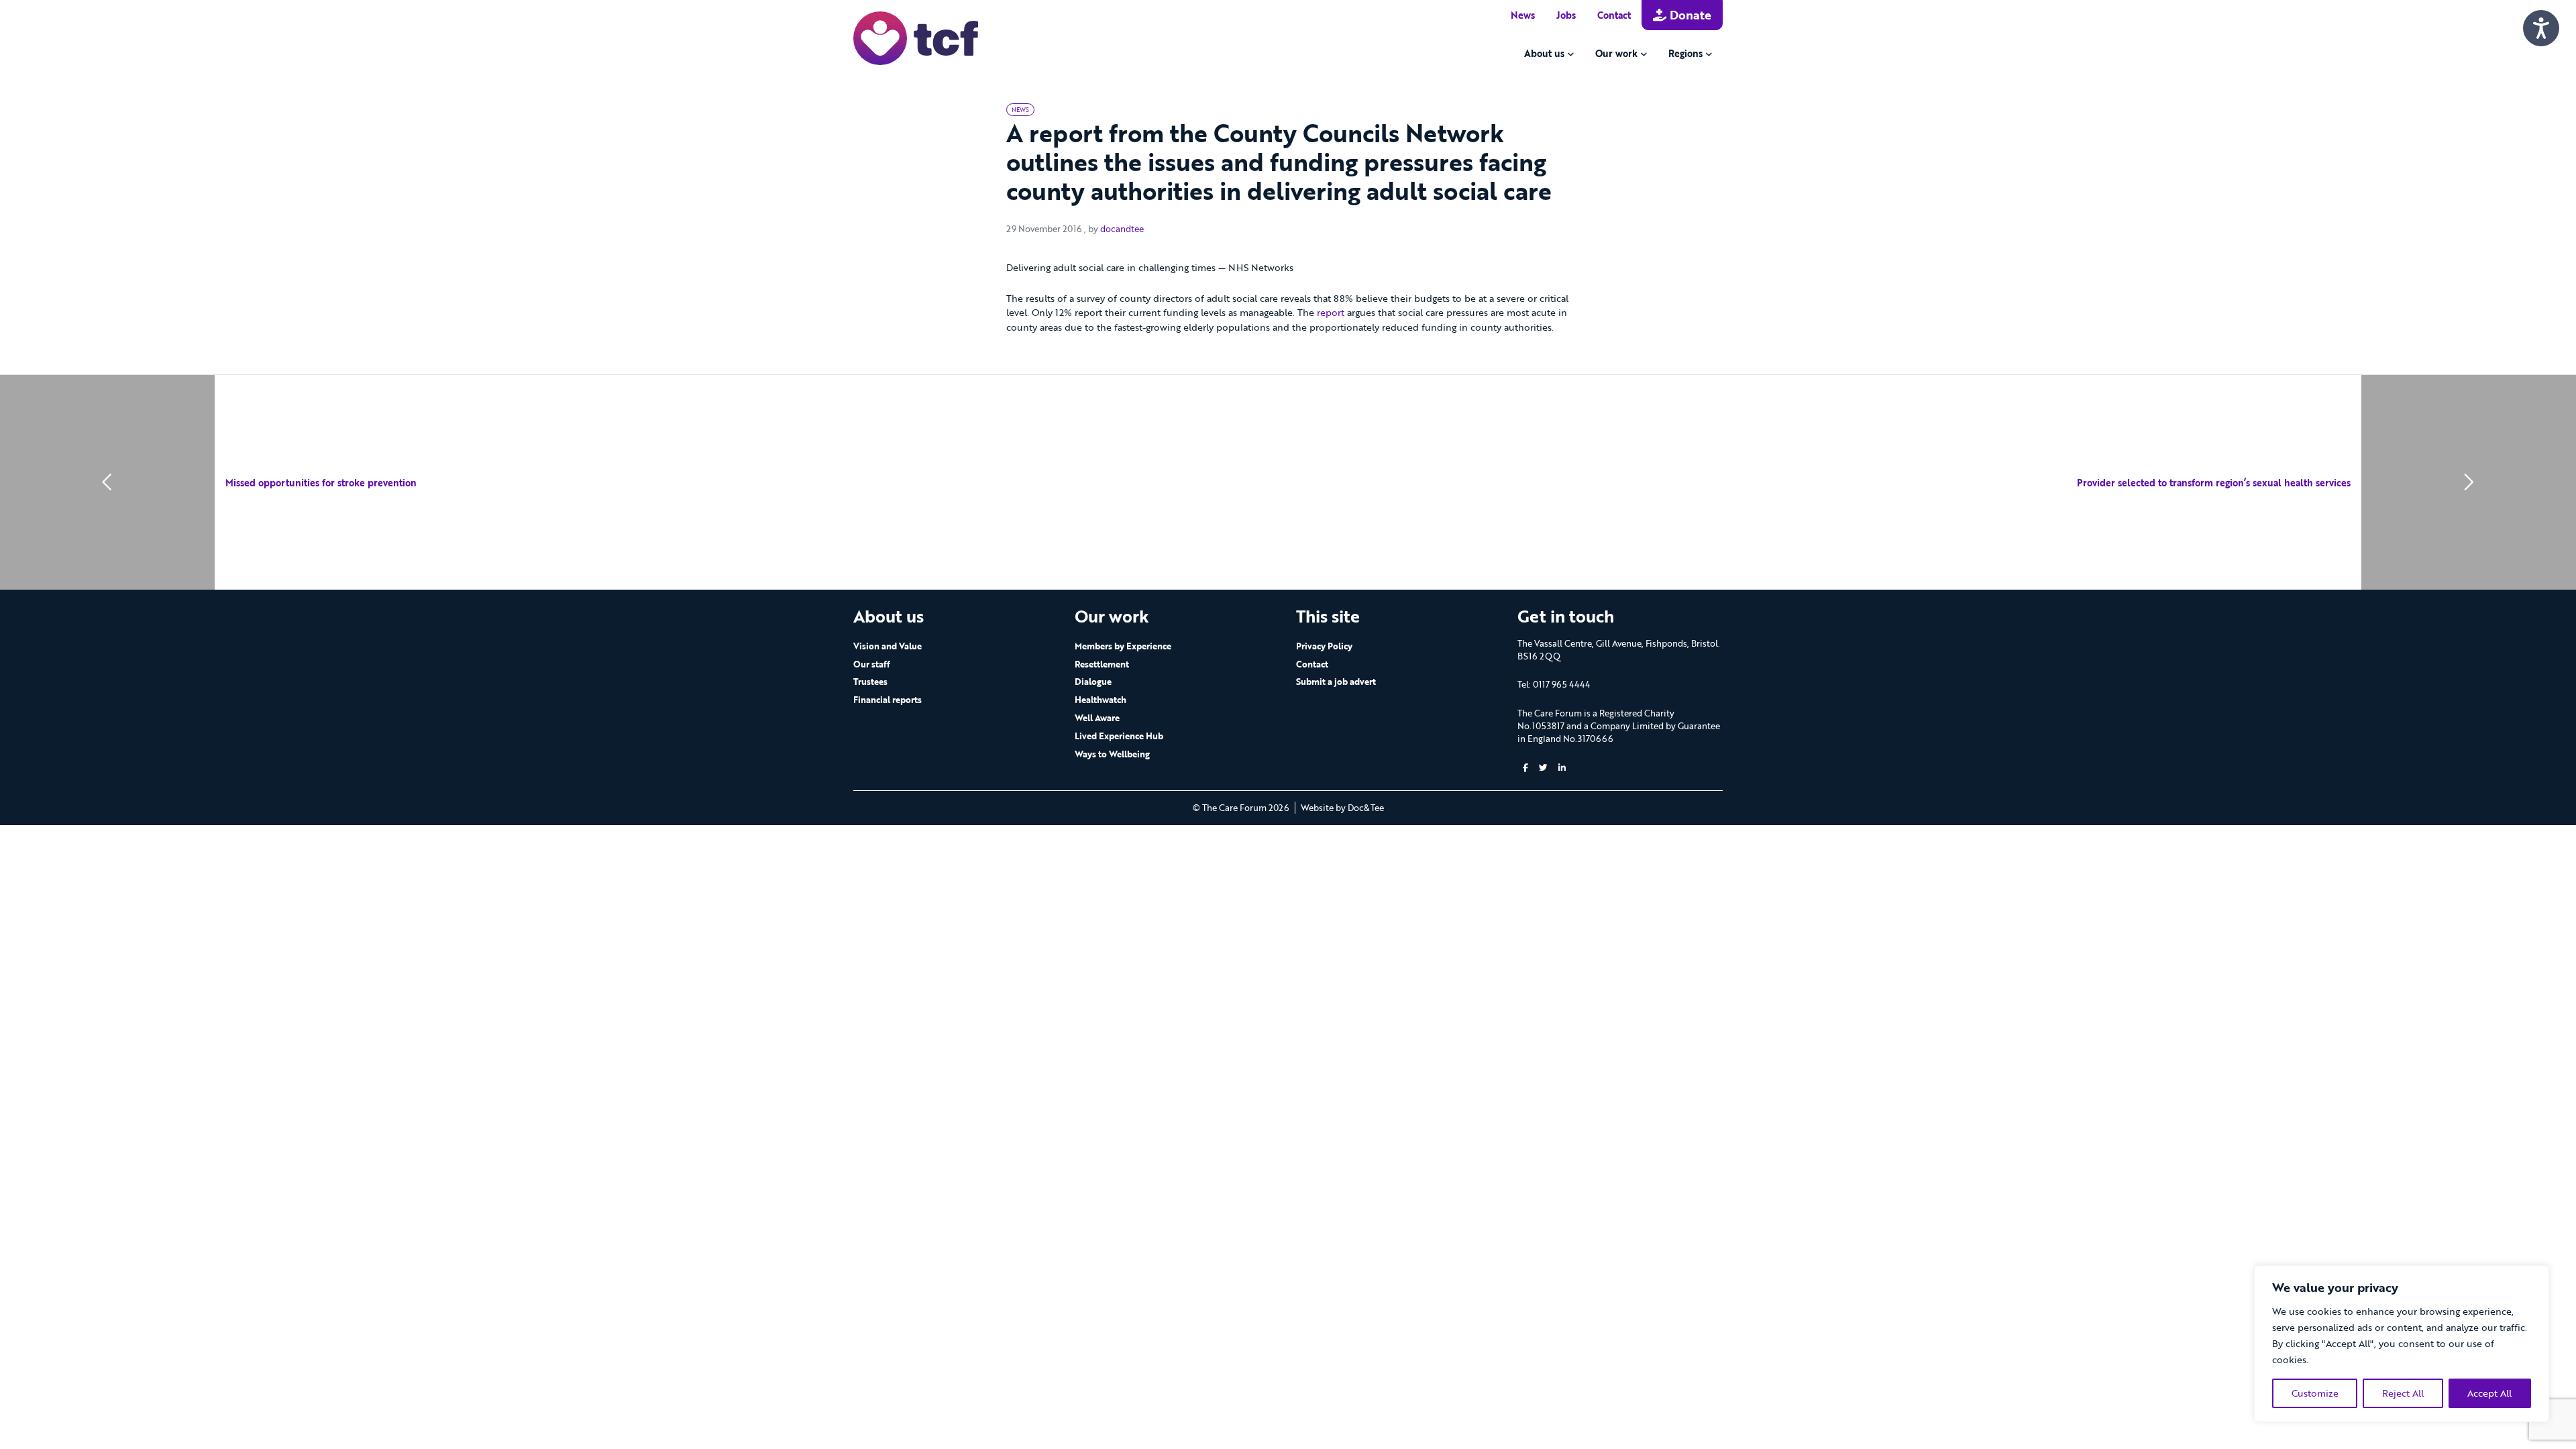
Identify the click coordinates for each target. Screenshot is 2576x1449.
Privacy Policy (1324, 646)
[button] (1525, 768)
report (1331, 312)
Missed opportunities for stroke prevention (321, 483)
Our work (1616, 53)
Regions (1685, 53)
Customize (2315, 1393)
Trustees (870, 682)
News (1523, 15)
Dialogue (1093, 682)
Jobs (1566, 15)
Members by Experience (1123, 646)
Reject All (2403, 1393)
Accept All (2489, 1393)
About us (1544, 53)
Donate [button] (1689, 15)
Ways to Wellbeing (1112, 754)
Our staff (872, 664)
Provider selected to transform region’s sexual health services (2214, 483)
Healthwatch (1101, 700)
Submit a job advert (1336, 682)
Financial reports (888, 700)
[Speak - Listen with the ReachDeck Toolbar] (2541, 28)
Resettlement (1102, 664)
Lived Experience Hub (1119, 736)
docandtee (1122, 229)
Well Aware (1097, 718)
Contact (1614, 15)
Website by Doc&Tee (1342, 808)
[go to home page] (916, 37)
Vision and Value (888, 646)
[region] (2402, 1344)
